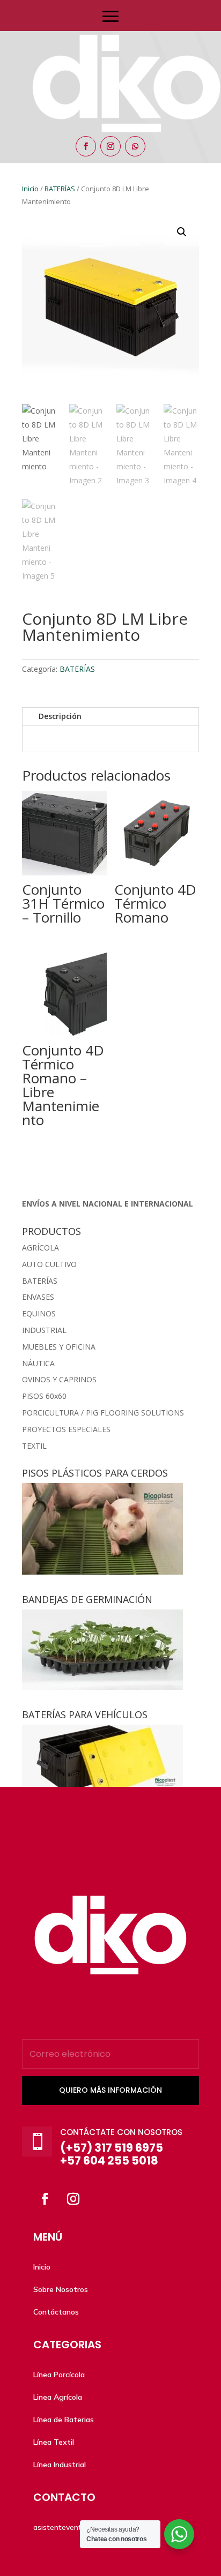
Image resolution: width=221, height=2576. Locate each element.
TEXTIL (34, 1446)
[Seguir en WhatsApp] (135, 146)
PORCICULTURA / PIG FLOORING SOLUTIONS (103, 1413)
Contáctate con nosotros (121, 2132)
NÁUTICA (38, 1363)
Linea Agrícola (58, 2397)
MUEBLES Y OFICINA (59, 1347)
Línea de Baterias (64, 2420)
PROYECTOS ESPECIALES (66, 1429)
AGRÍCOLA (40, 1248)
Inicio (42, 2267)
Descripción (60, 716)
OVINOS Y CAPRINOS (59, 1379)
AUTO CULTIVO (49, 1264)
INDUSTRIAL (44, 1330)
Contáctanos (56, 2312)
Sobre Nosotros (61, 2289)
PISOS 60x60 (44, 1396)
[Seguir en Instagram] (110, 146)
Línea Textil (54, 2442)
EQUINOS (39, 1313)
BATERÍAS (77, 669)
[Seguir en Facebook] (86, 146)
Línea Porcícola (59, 2375)
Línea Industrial (60, 2465)
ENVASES (38, 1297)
